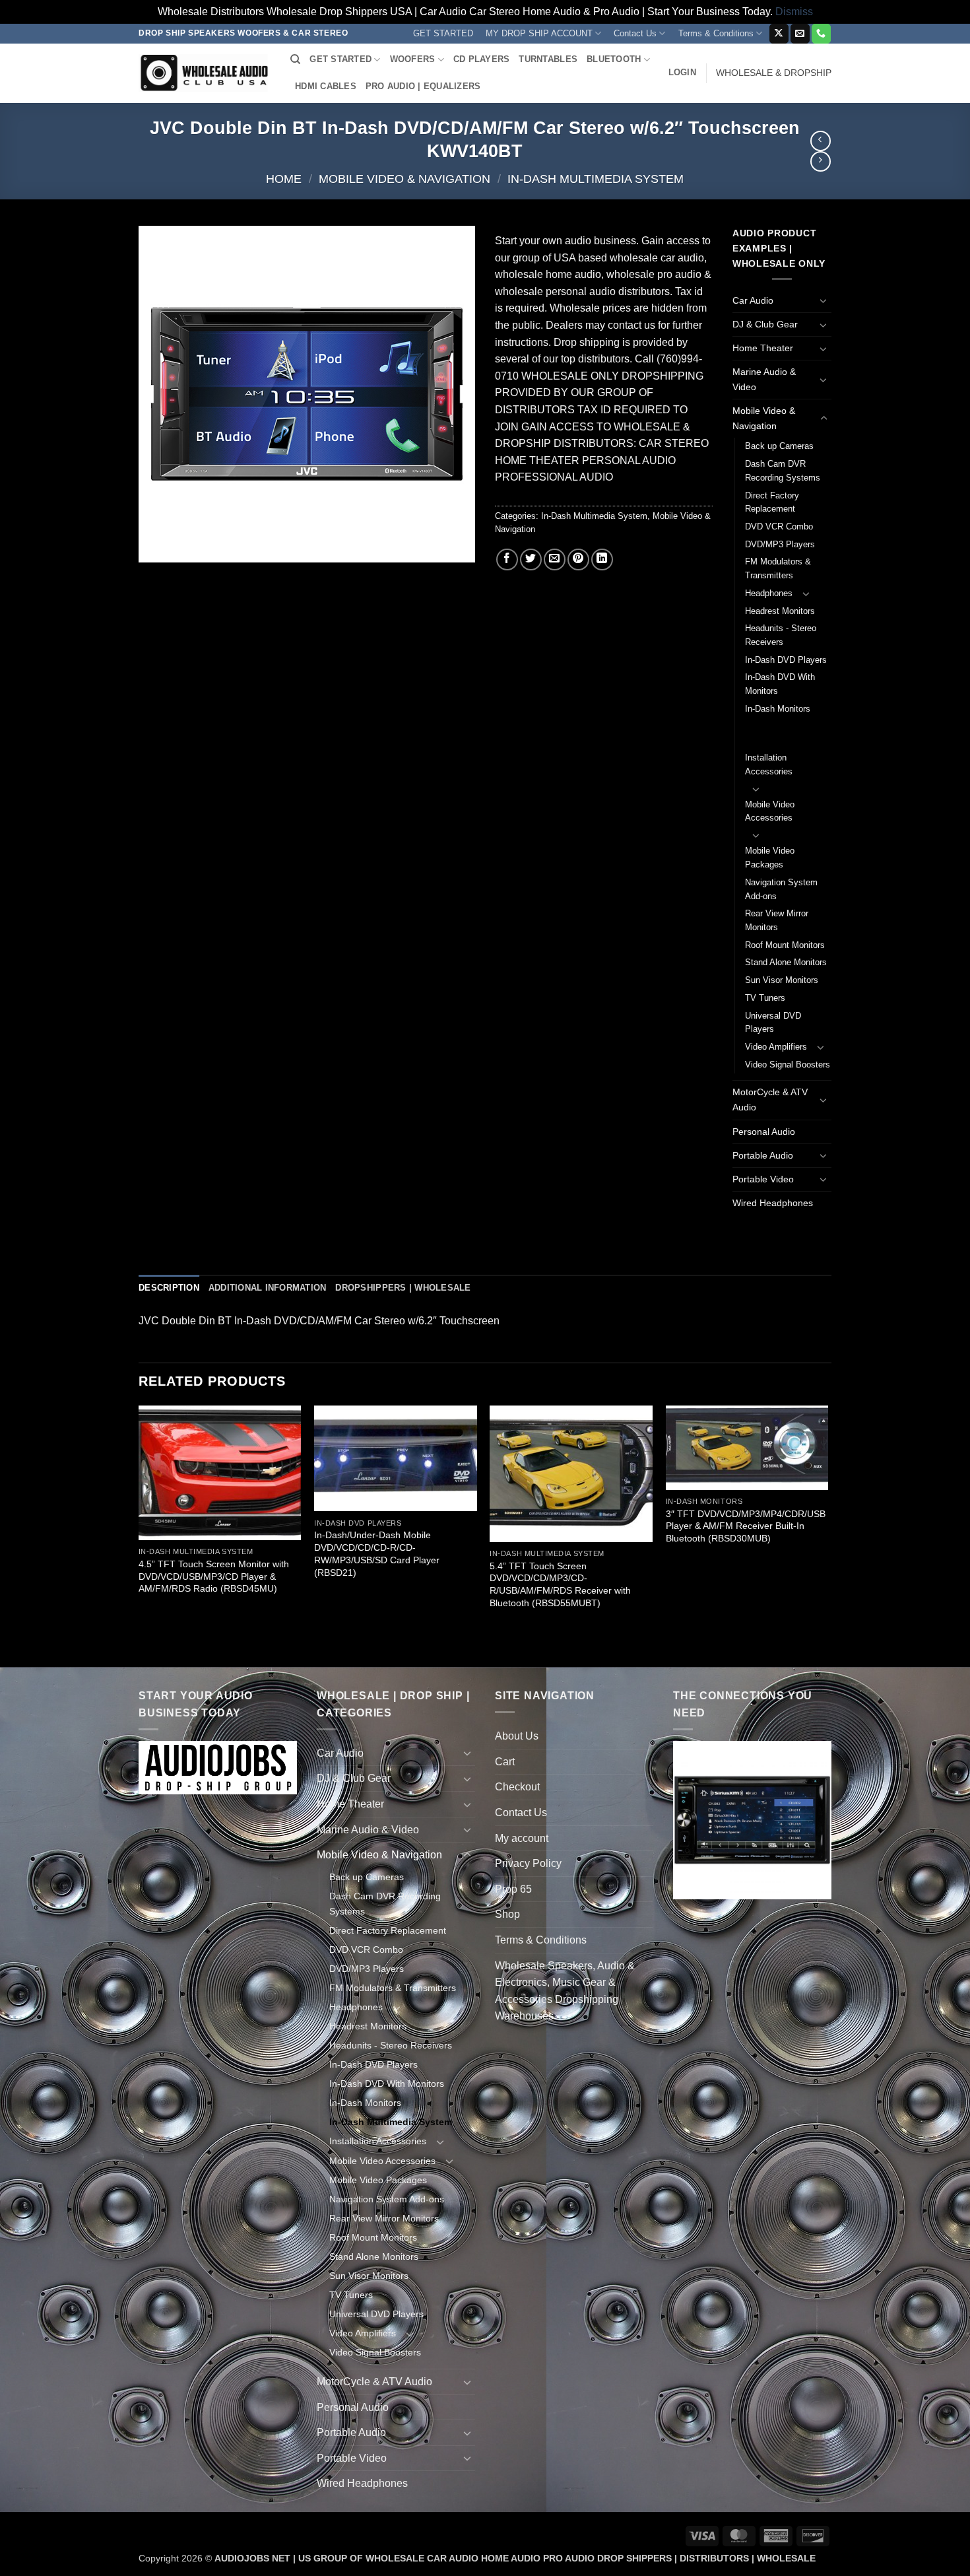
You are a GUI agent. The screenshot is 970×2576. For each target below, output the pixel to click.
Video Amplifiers (776, 1047)
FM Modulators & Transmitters (778, 568)
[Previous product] (821, 161)
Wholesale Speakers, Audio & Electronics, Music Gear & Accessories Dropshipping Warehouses (565, 1991)
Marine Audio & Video (764, 379)
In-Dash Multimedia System (596, 179)
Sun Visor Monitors (782, 980)
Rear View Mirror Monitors (777, 920)
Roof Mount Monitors (785, 945)
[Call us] (821, 34)
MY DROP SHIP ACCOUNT (539, 33)
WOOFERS (413, 59)
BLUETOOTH (614, 59)
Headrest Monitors (780, 611)
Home (284, 179)
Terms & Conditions (716, 33)
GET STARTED (443, 33)
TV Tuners (765, 998)
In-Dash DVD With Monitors (780, 684)
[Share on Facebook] (507, 559)
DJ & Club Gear (765, 324)
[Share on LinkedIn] (602, 559)
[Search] (295, 59)
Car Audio (753, 300)
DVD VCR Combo (779, 526)
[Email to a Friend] (555, 559)
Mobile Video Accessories (770, 811)
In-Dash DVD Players (786, 660)
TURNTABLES (548, 59)
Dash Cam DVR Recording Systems (783, 471)
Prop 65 (513, 1889)
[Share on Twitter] (531, 559)
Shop (507, 1914)
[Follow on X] (779, 34)
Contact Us (635, 33)
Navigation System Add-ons (781, 889)
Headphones (769, 593)
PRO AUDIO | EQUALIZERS (423, 86)
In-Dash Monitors (778, 709)
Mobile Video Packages (770, 858)
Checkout (517, 1787)
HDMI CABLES (326, 86)
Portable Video (763, 1179)
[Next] (827, 1535)
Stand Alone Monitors (786, 962)
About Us (517, 1736)
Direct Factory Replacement (772, 502)
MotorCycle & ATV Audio (770, 1100)
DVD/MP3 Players (780, 544)
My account (522, 1838)
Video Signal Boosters (788, 1065)
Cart (505, 1762)
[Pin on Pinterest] (578, 559)
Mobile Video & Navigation (404, 179)
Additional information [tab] (268, 1288)
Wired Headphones (773, 1203)
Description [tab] (169, 1288)
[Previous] (139, 1535)
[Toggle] (824, 300)
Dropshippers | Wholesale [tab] (403, 1288)
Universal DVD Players (773, 1023)
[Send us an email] (800, 34)
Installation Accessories (769, 764)
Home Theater (763, 348)
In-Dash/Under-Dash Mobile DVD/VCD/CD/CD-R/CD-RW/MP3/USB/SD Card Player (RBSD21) (377, 1553)
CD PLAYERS (482, 59)
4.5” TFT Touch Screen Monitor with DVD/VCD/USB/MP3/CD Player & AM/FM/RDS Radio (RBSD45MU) (214, 1576)
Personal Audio (764, 1132)
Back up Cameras (779, 446)
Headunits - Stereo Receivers (781, 635)
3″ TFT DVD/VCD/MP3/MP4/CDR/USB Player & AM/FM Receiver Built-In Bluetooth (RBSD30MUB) (746, 1526)
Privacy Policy (528, 1863)
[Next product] (821, 141)
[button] (682, 73)
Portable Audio (763, 1155)
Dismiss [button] (794, 12)
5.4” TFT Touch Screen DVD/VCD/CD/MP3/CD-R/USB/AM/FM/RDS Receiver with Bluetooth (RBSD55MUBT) (560, 1584)
